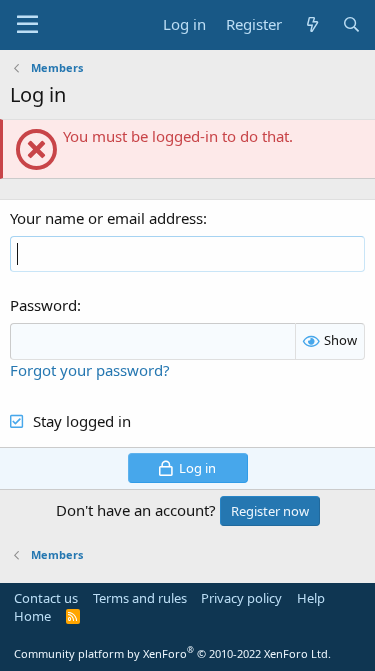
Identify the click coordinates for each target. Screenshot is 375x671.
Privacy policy (241, 598)
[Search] (351, 24)
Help (311, 598)
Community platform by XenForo (172, 653)
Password (43, 305)
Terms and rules (140, 598)
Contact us (46, 598)
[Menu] (27, 25)
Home (32, 616)
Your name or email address (106, 218)
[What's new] (311, 24)
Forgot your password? (90, 370)
